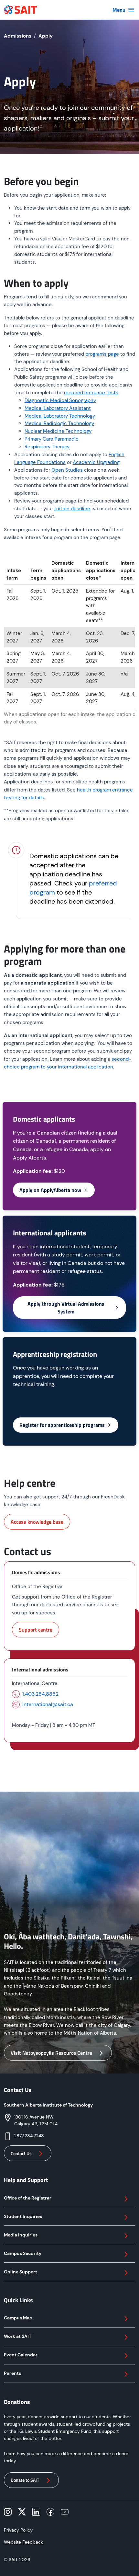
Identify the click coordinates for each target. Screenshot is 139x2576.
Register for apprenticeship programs (62, 1425)
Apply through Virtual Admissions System (66, 1308)
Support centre (36, 1630)
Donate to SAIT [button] (25, 2480)
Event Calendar (21, 2355)
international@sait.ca (48, 1704)
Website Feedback (23, 2542)
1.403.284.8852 (40, 1694)
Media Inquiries (21, 2235)
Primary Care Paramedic (52, 439)
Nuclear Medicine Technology (58, 431)
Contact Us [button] (21, 2153)
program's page (102, 354)
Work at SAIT (18, 2336)
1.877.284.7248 (29, 2136)
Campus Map (18, 2318)
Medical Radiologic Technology (59, 423)
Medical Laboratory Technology (60, 416)
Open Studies (67, 470)
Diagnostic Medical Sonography (60, 400)
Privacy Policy (18, 2530)
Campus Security (23, 2253)
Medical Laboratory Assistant (58, 408)
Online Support (21, 2272)
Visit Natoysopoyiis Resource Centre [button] (51, 2053)
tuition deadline (72, 509)
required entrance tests (91, 393)
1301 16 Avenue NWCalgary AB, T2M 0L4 (36, 2120)
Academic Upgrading (96, 462)
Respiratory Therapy (47, 447)
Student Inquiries (23, 2216)
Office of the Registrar (28, 2198)
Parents (12, 2373)
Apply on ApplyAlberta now (50, 1190)
